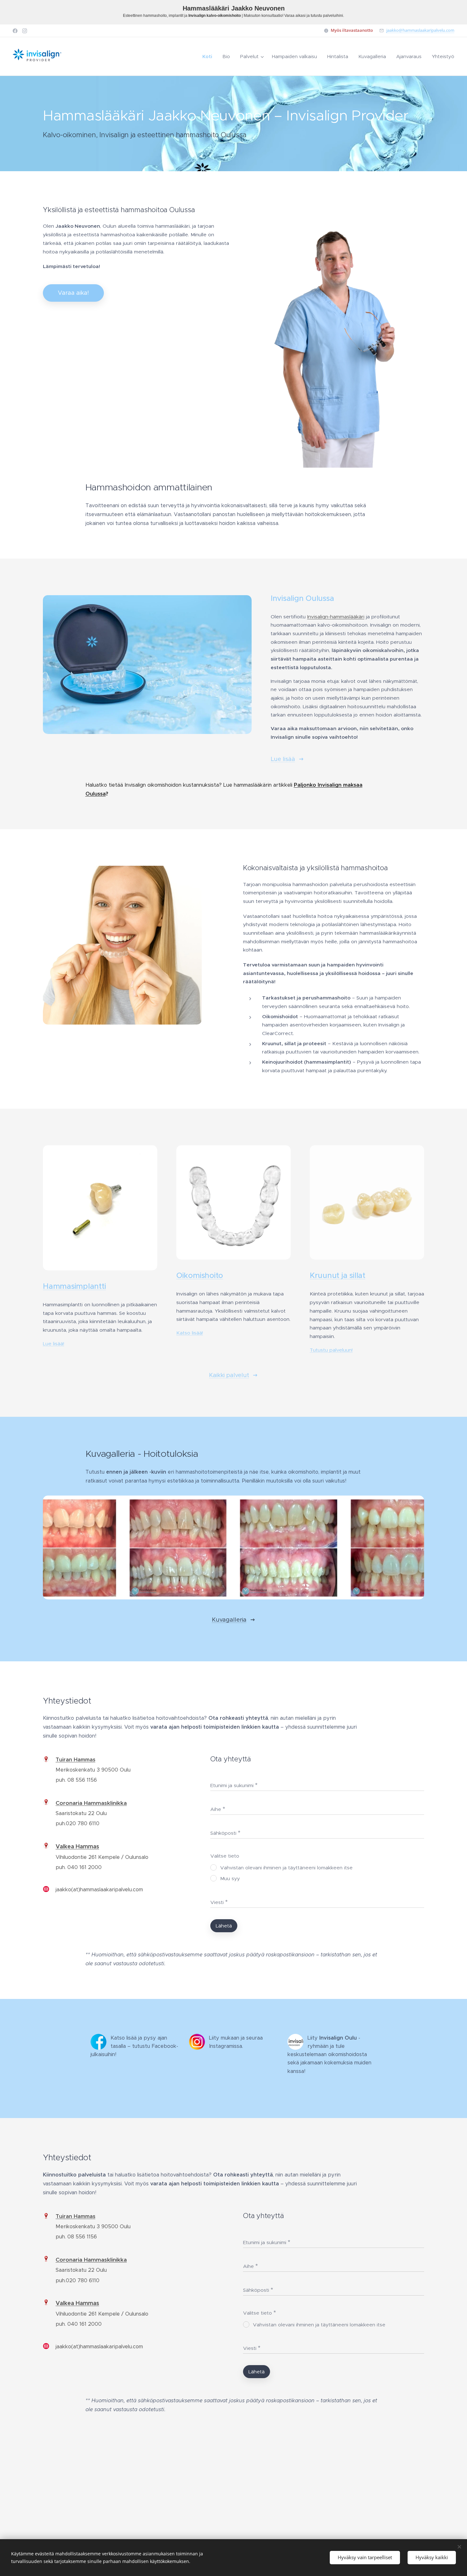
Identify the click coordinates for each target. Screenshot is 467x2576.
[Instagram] (25, 31)
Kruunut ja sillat (338, 1275)
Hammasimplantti (74, 1286)
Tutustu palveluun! (331, 1350)
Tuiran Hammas (75, 1760)
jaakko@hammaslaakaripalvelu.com (420, 30)
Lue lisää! (54, 1344)
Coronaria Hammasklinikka (91, 1803)
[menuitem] (209, 57)
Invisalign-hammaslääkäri (336, 617)
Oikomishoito (200, 1275)
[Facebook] (15, 31)
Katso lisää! (190, 1333)
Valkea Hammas (77, 1846)
